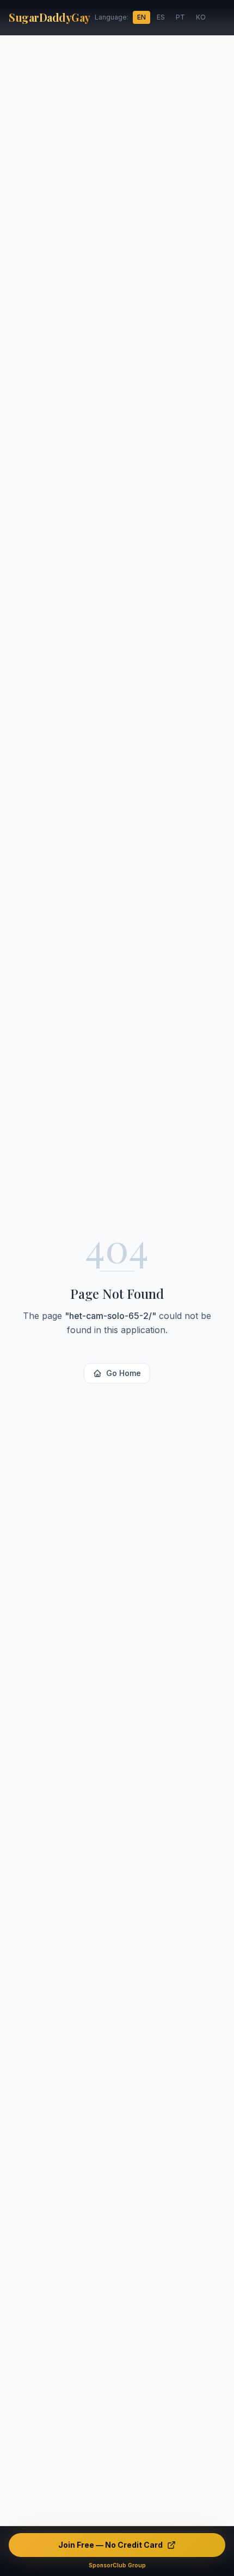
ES (161, 17)
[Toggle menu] (221, 17)
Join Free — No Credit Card (110, 2545)
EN (141, 17)
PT (180, 17)
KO (201, 17)
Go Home (124, 1373)
